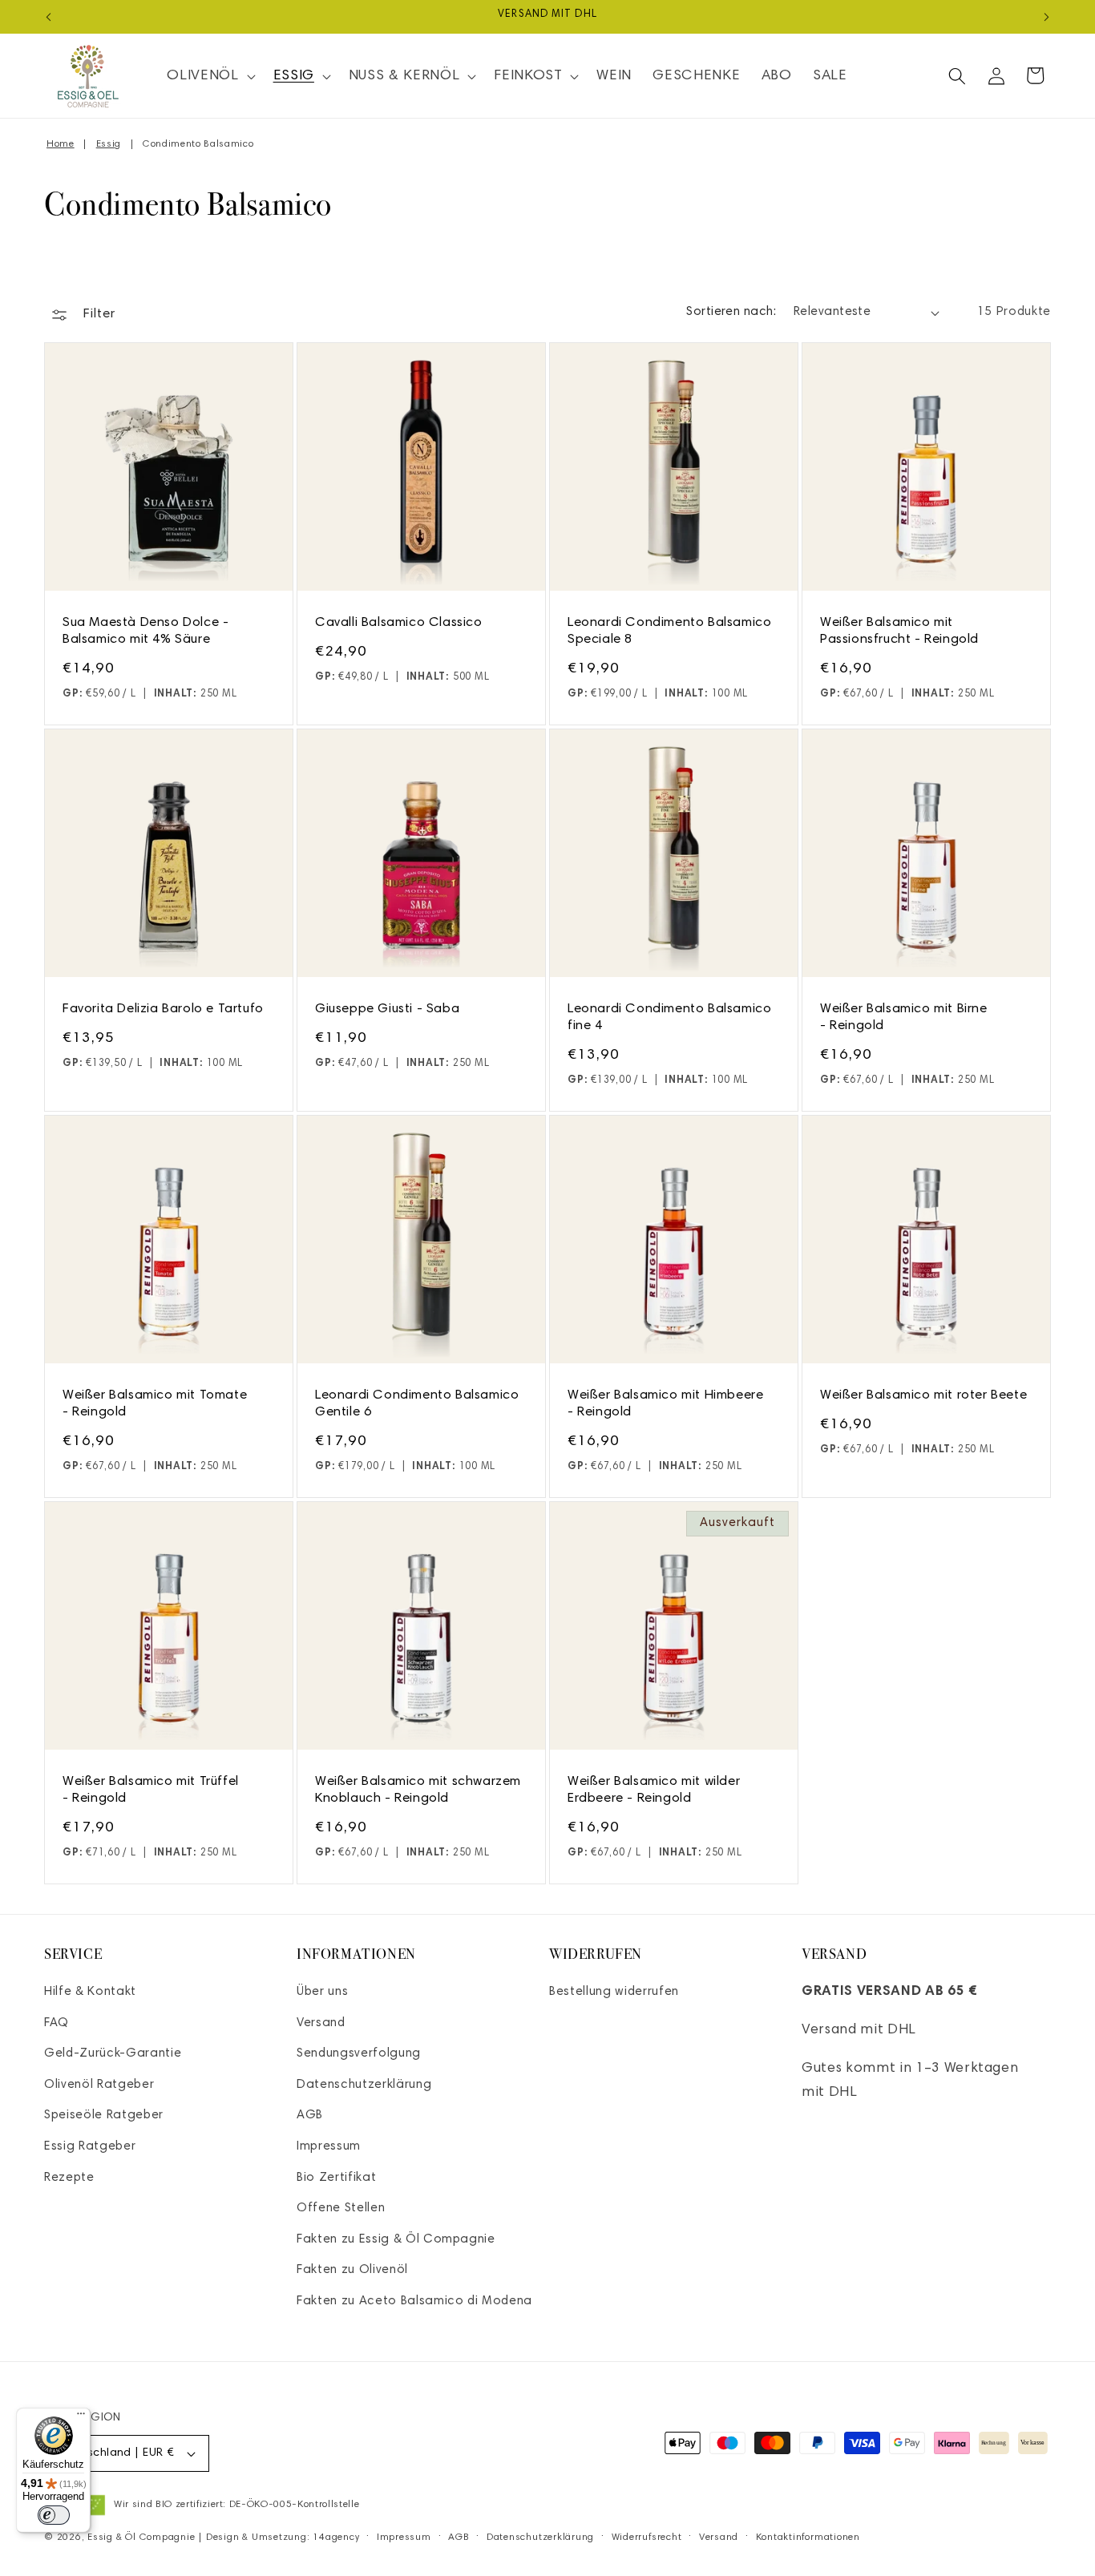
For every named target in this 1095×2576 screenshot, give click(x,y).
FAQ (57, 2023)
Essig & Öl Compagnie (141, 2538)
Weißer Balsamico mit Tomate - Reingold (155, 1404)
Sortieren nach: (731, 312)
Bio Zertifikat (336, 2178)
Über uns (322, 1992)
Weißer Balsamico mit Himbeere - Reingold (665, 1404)
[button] (209, 76)
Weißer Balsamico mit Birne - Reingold (904, 1017)
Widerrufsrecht (647, 2538)
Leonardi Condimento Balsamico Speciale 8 (669, 631)
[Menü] (81, 2417)
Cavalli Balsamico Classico (399, 623)
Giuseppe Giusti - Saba (387, 1009)
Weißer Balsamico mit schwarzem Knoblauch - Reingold (418, 1790)
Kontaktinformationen (808, 2538)
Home (61, 144)
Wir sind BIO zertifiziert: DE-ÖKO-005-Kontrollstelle (236, 2505)
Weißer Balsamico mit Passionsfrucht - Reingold (899, 631)
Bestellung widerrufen (614, 1992)
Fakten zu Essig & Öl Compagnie (396, 2240)
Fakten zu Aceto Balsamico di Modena (414, 2301)
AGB (310, 2116)
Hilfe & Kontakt (90, 1992)
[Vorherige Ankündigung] (49, 17)
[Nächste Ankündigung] (1047, 17)
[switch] (54, 2515)
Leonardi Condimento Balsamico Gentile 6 (417, 1404)
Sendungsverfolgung (359, 2054)
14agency (336, 2538)
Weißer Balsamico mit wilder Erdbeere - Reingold (654, 1790)
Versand (321, 2023)
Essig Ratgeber (90, 2147)
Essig (109, 144)
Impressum (329, 2147)
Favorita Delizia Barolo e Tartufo (163, 1009)
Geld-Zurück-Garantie (113, 2054)
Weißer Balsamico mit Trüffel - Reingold (151, 1790)
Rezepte (69, 2178)
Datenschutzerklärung (364, 2085)
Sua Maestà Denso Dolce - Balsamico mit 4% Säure (145, 631)
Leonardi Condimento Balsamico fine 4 (669, 1017)
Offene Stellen (341, 2209)
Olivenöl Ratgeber (99, 2085)
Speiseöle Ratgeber (104, 2116)
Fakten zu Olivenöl (352, 2270)
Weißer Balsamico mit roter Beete (923, 1395)
